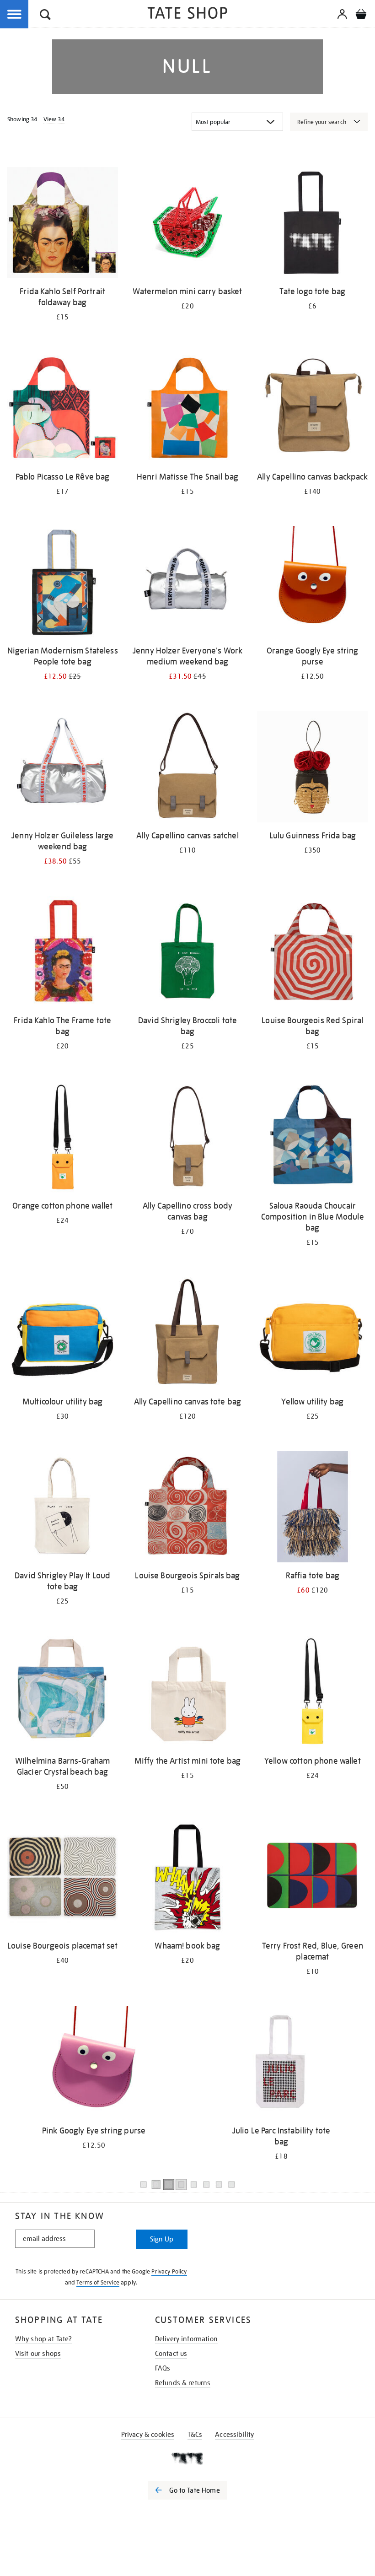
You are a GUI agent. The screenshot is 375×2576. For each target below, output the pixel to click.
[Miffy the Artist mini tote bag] (187, 1693)
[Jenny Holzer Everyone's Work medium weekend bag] (187, 583)
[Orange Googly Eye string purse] (313, 583)
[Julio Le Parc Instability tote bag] (281, 2063)
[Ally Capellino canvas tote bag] (187, 1334)
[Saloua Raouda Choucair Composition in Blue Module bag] (313, 1138)
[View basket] (361, 16)
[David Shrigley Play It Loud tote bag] (62, 1508)
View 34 (54, 119)
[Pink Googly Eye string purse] (94, 2063)
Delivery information (186, 2339)
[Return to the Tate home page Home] (187, 14)
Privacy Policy (169, 2271)
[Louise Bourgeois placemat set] (62, 1879)
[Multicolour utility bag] (62, 1334)
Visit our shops (38, 2354)
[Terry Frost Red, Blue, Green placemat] (313, 1879)
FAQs (163, 2368)
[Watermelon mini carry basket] (187, 224)
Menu (15, 15)
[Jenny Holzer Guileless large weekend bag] (62, 768)
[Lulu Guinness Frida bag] (313, 768)
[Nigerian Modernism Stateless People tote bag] (62, 583)
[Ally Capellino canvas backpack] (313, 409)
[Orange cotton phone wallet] (62, 1138)
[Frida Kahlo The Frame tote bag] (62, 953)
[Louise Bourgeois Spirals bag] (187, 1508)
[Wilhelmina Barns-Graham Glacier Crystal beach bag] (62, 1693)
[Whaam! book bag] (187, 1879)
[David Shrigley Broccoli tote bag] (187, 953)
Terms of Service (98, 2282)
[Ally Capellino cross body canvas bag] (187, 1138)
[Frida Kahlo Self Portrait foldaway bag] (62, 224)
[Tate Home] (187, 2458)
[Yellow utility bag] (313, 1334)
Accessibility (234, 2435)
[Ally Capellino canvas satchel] (187, 768)
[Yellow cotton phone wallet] (313, 1693)
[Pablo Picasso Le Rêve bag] (62, 409)
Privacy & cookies (148, 2435)
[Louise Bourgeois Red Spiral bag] (313, 953)
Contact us (171, 2354)
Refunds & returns (183, 2383)
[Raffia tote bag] (313, 1508)
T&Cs (195, 2435)
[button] (45, 16)
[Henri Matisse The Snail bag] (187, 409)
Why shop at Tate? (44, 2339)
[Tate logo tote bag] (313, 224)
